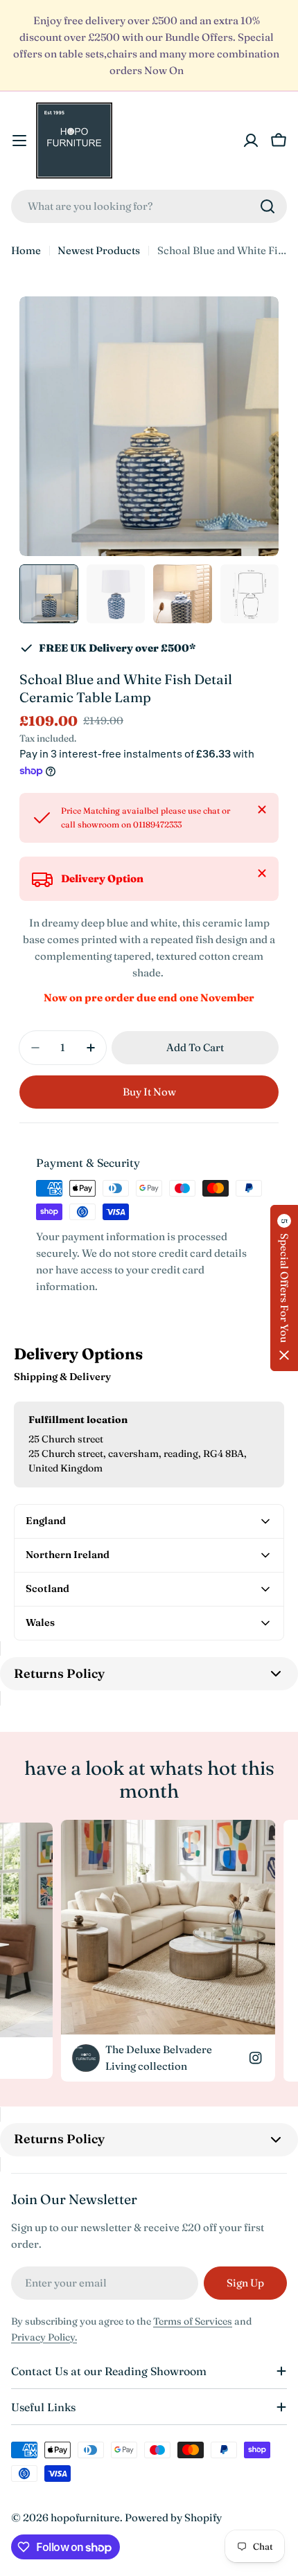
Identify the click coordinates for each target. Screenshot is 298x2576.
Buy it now (149, 1092)
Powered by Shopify (173, 2517)
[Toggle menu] (19, 141)
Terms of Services (193, 2321)
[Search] (268, 206)
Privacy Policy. (44, 2337)
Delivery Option (102, 878)
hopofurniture (85, 2517)
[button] (284, 1288)
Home (26, 250)
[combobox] (149, 206)
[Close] (262, 810)
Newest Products (99, 250)
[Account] (251, 141)
